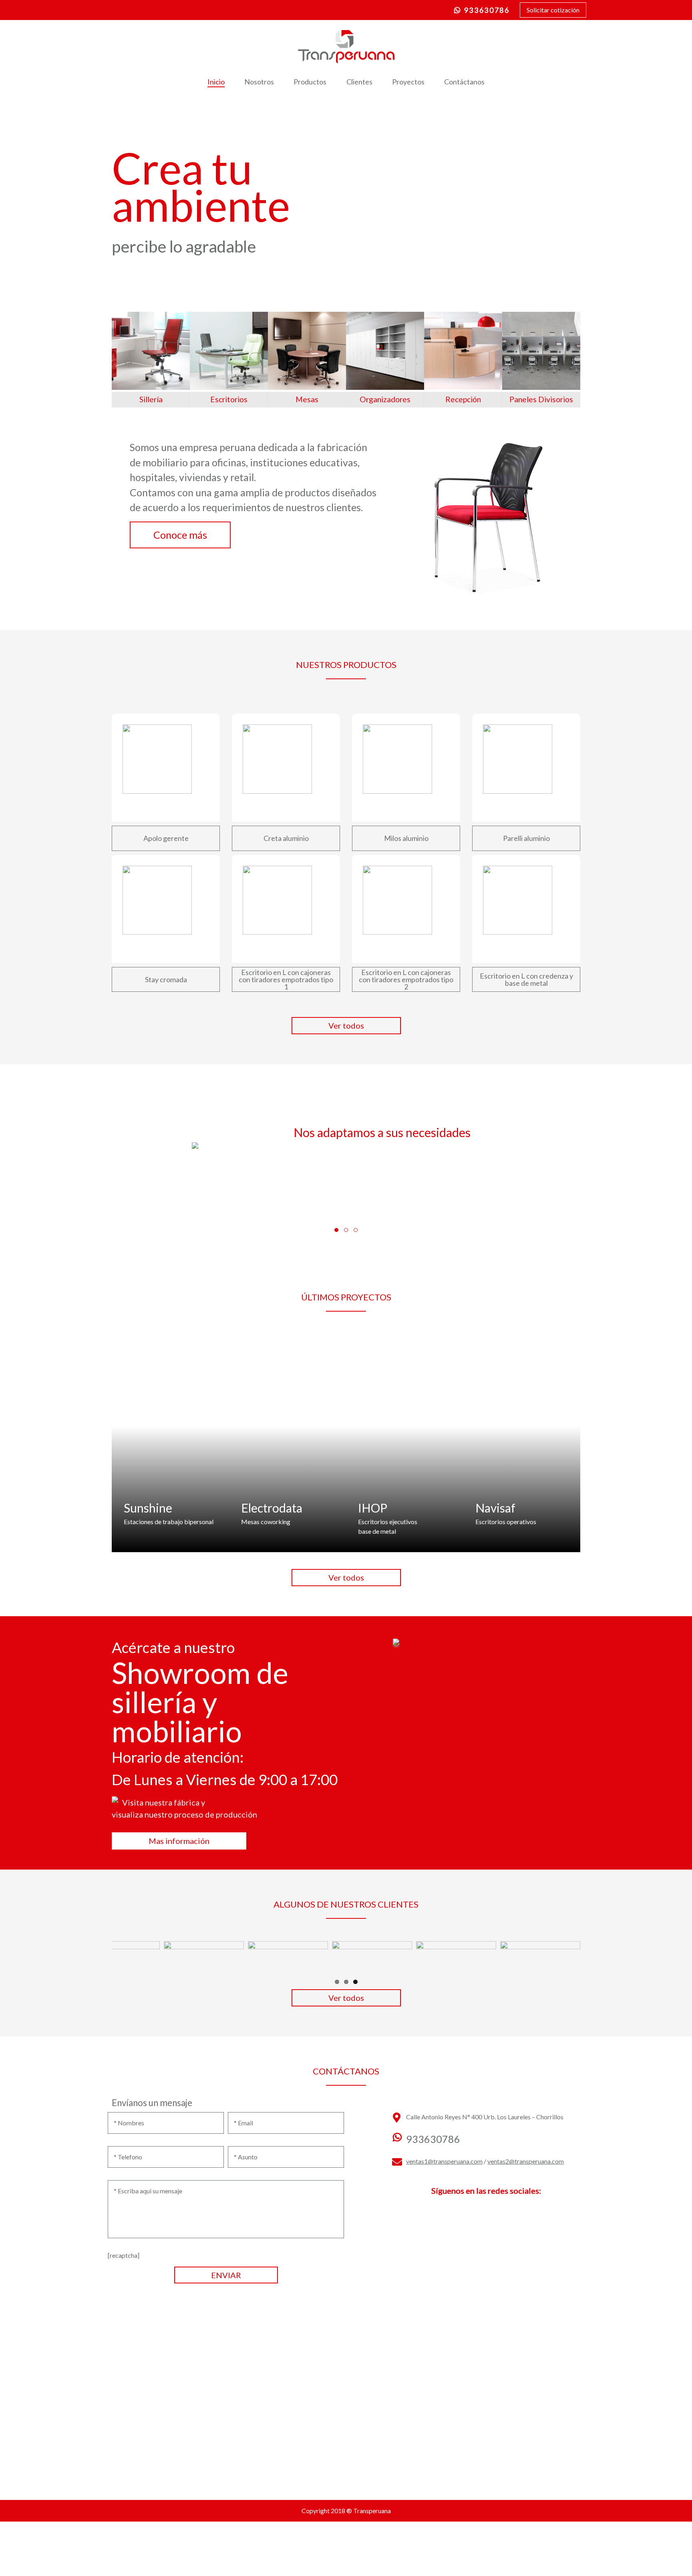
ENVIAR (226, 2275)
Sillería (151, 399)
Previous (122, 1955)
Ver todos (346, 1025)
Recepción (463, 399)
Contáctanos (464, 82)
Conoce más (180, 535)
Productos (310, 82)
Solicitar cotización (553, 10)
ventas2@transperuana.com (526, 2161)
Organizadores (385, 399)
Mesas (307, 399)
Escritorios (229, 399)
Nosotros (259, 82)
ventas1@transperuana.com (444, 2161)
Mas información (179, 1841)
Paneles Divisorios (541, 399)
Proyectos (408, 82)
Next (570, 1955)
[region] (346, 1957)
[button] (336, 1230)
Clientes (359, 82)
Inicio (216, 82)
